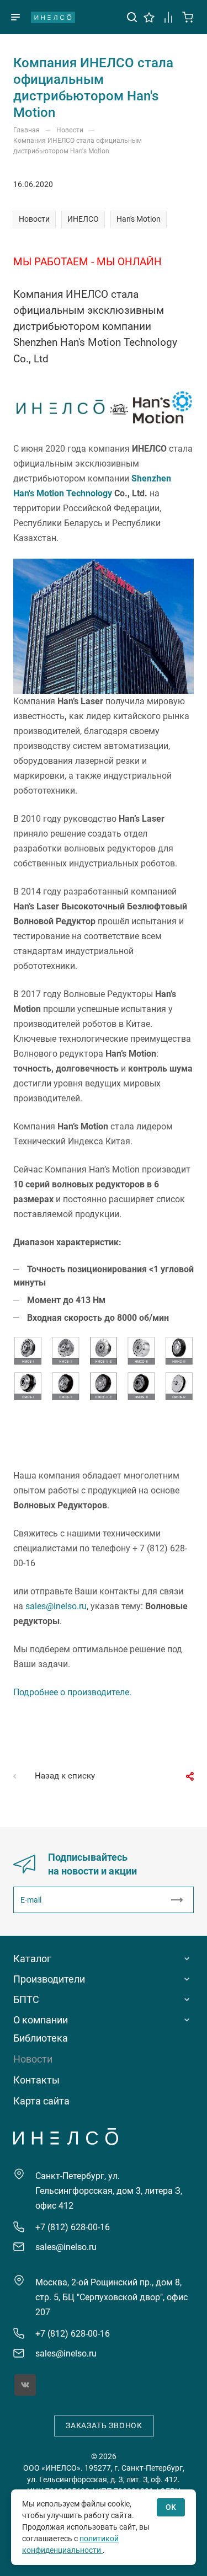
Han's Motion (139, 219)
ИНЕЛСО (53, 17)
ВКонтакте (25, 2385)
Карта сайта (41, 2101)
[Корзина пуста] (188, 16)
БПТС (26, 1999)
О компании (41, 2020)
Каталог (32, 1959)
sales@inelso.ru (56, 1606)
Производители (49, 1979)
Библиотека (41, 2038)
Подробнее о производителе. (72, 1692)
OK (171, 2507)
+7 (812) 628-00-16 (73, 2227)
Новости (34, 219)
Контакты (36, 2080)
